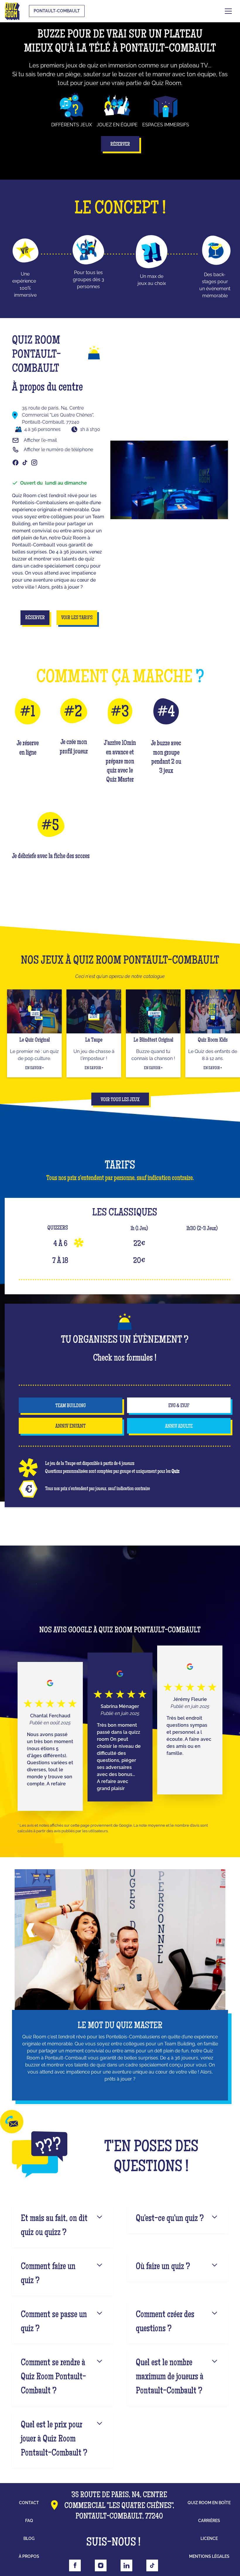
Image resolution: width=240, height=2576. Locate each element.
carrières (209, 2521)
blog (29, 2538)
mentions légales (209, 2556)
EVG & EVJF (179, 1406)
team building (71, 1406)
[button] (228, 11)
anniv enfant (71, 1427)
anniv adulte (179, 1427)
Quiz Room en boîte (209, 2503)
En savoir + (34, 1068)
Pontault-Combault (57, 11)
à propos (29, 2556)
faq (29, 2521)
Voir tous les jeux (120, 1100)
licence (209, 2538)
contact (29, 2503)
